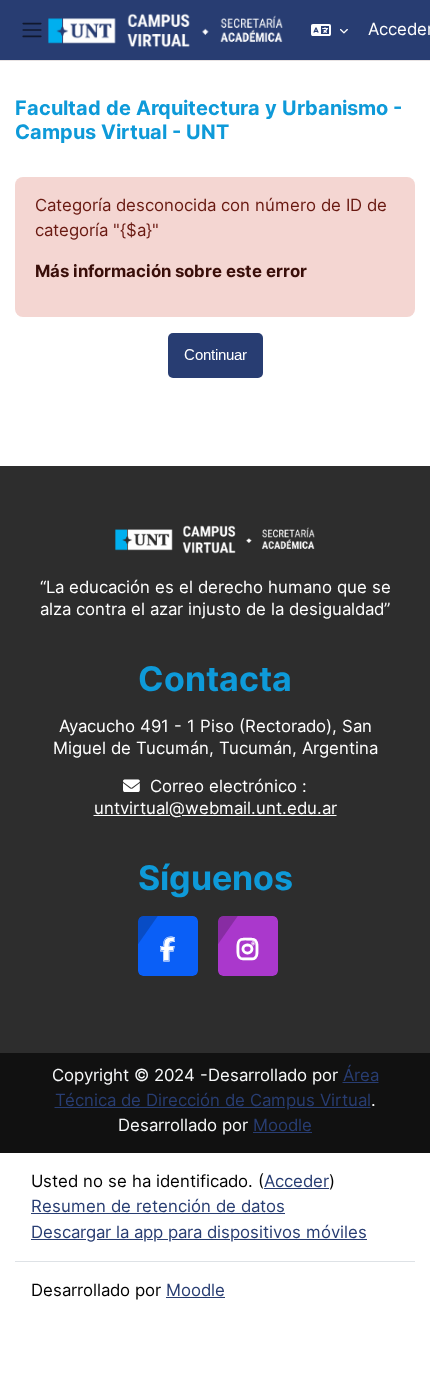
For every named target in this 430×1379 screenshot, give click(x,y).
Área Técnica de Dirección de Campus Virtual (217, 1087)
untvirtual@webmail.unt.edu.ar (215, 808)
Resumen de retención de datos (158, 1206)
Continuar (215, 355)
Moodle (282, 1125)
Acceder (296, 1181)
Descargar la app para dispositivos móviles (199, 1232)
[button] (329, 30)
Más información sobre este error (171, 271)
